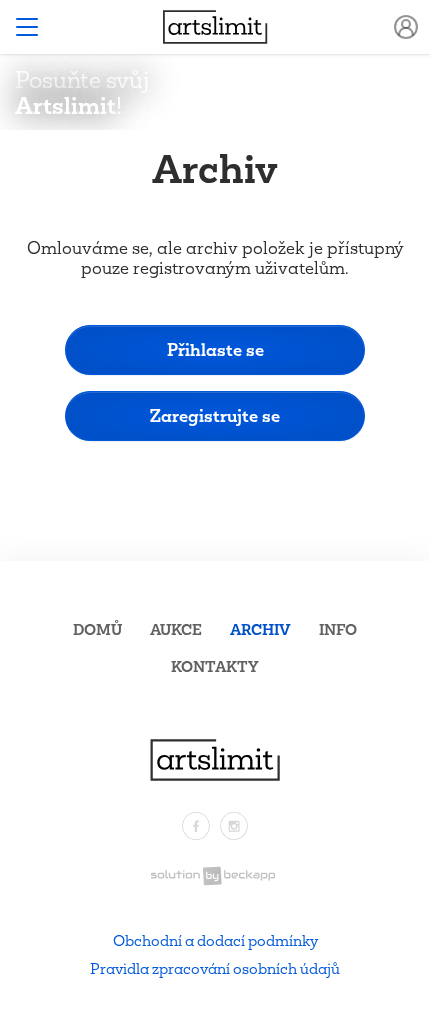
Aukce (176, 629)
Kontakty (215, 666)
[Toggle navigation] (27, 27)
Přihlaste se (215, 349)
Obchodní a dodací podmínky (215, 940)
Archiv (260, 629)
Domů (97, 629)
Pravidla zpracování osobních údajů (215, 968)
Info (338, 629)
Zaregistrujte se (215, 415)
